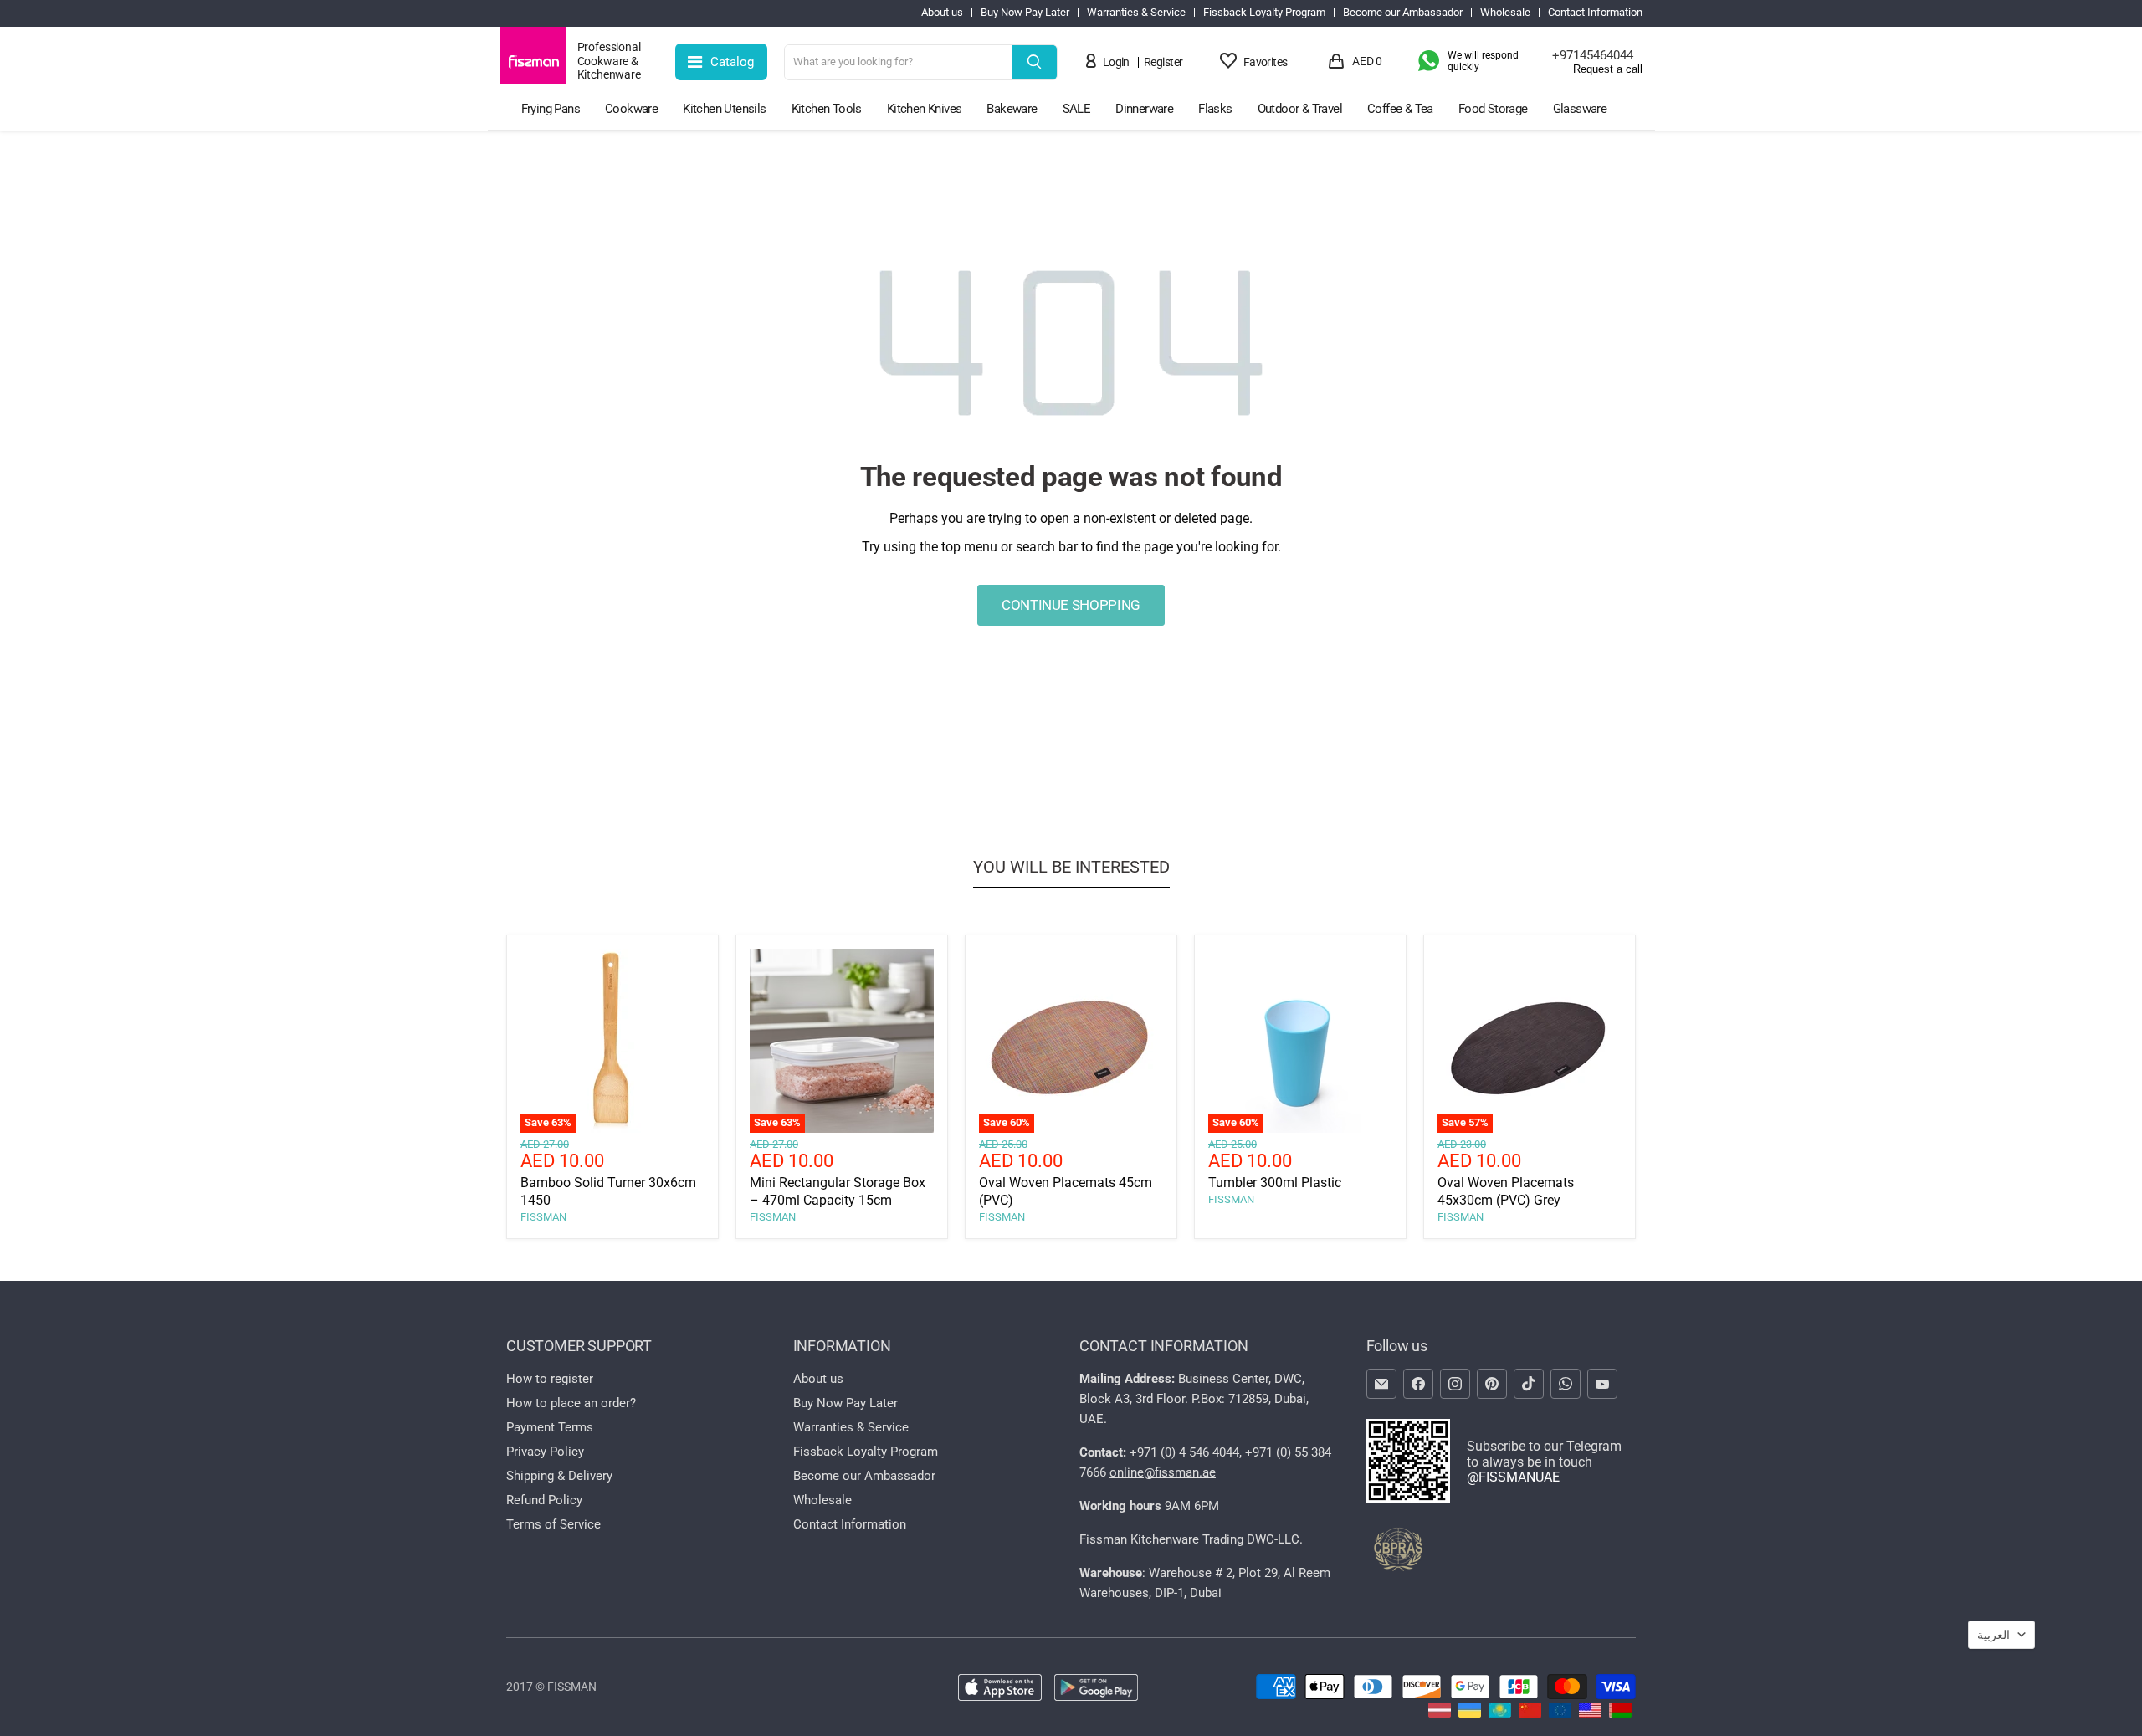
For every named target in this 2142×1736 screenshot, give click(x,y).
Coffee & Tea (1400, 109)
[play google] (1096, 1689)
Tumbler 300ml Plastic (1275, 1183)
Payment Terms (550, 1427)
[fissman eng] (1590, 1713)
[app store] (1000, 1689)
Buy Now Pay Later (1025, 13)
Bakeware (1012, 109)
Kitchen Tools (827, 109)
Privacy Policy (545, 1452)
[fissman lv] (1440, 1713)
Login (1116, 62)
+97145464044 (1593, 55)
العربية (1993, 1635)
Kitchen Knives (925, 109)
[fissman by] (1620, 1713)
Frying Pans (551, 109)
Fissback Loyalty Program (1264, 13)
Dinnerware (1144, 109)
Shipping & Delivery (559, 1476)
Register (1163, 62)
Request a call (1608, 69)
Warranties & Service (1136, 13)
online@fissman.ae (1163, 1472)
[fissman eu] (1560, 1713)
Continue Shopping (1071, 605)
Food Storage (1493, 109)
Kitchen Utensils (724, 109)
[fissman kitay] (1530, 1713)
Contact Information (1595, 13)
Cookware (631, 109)
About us (942, 13)
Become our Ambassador (1403, 13)
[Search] (1034, 62)
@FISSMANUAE (1513, 1477)
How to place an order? (571, 1403)
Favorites (1266, 62)
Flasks (1215, 109)
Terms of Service (553, 1524)
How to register (550, 1379)
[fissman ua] (1470, 1713)
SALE (1077, 109)
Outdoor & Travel (1300, 109)
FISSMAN (543, 1217)
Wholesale (1505, 13)
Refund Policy (544, 1500)
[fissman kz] (1500, 1713)
